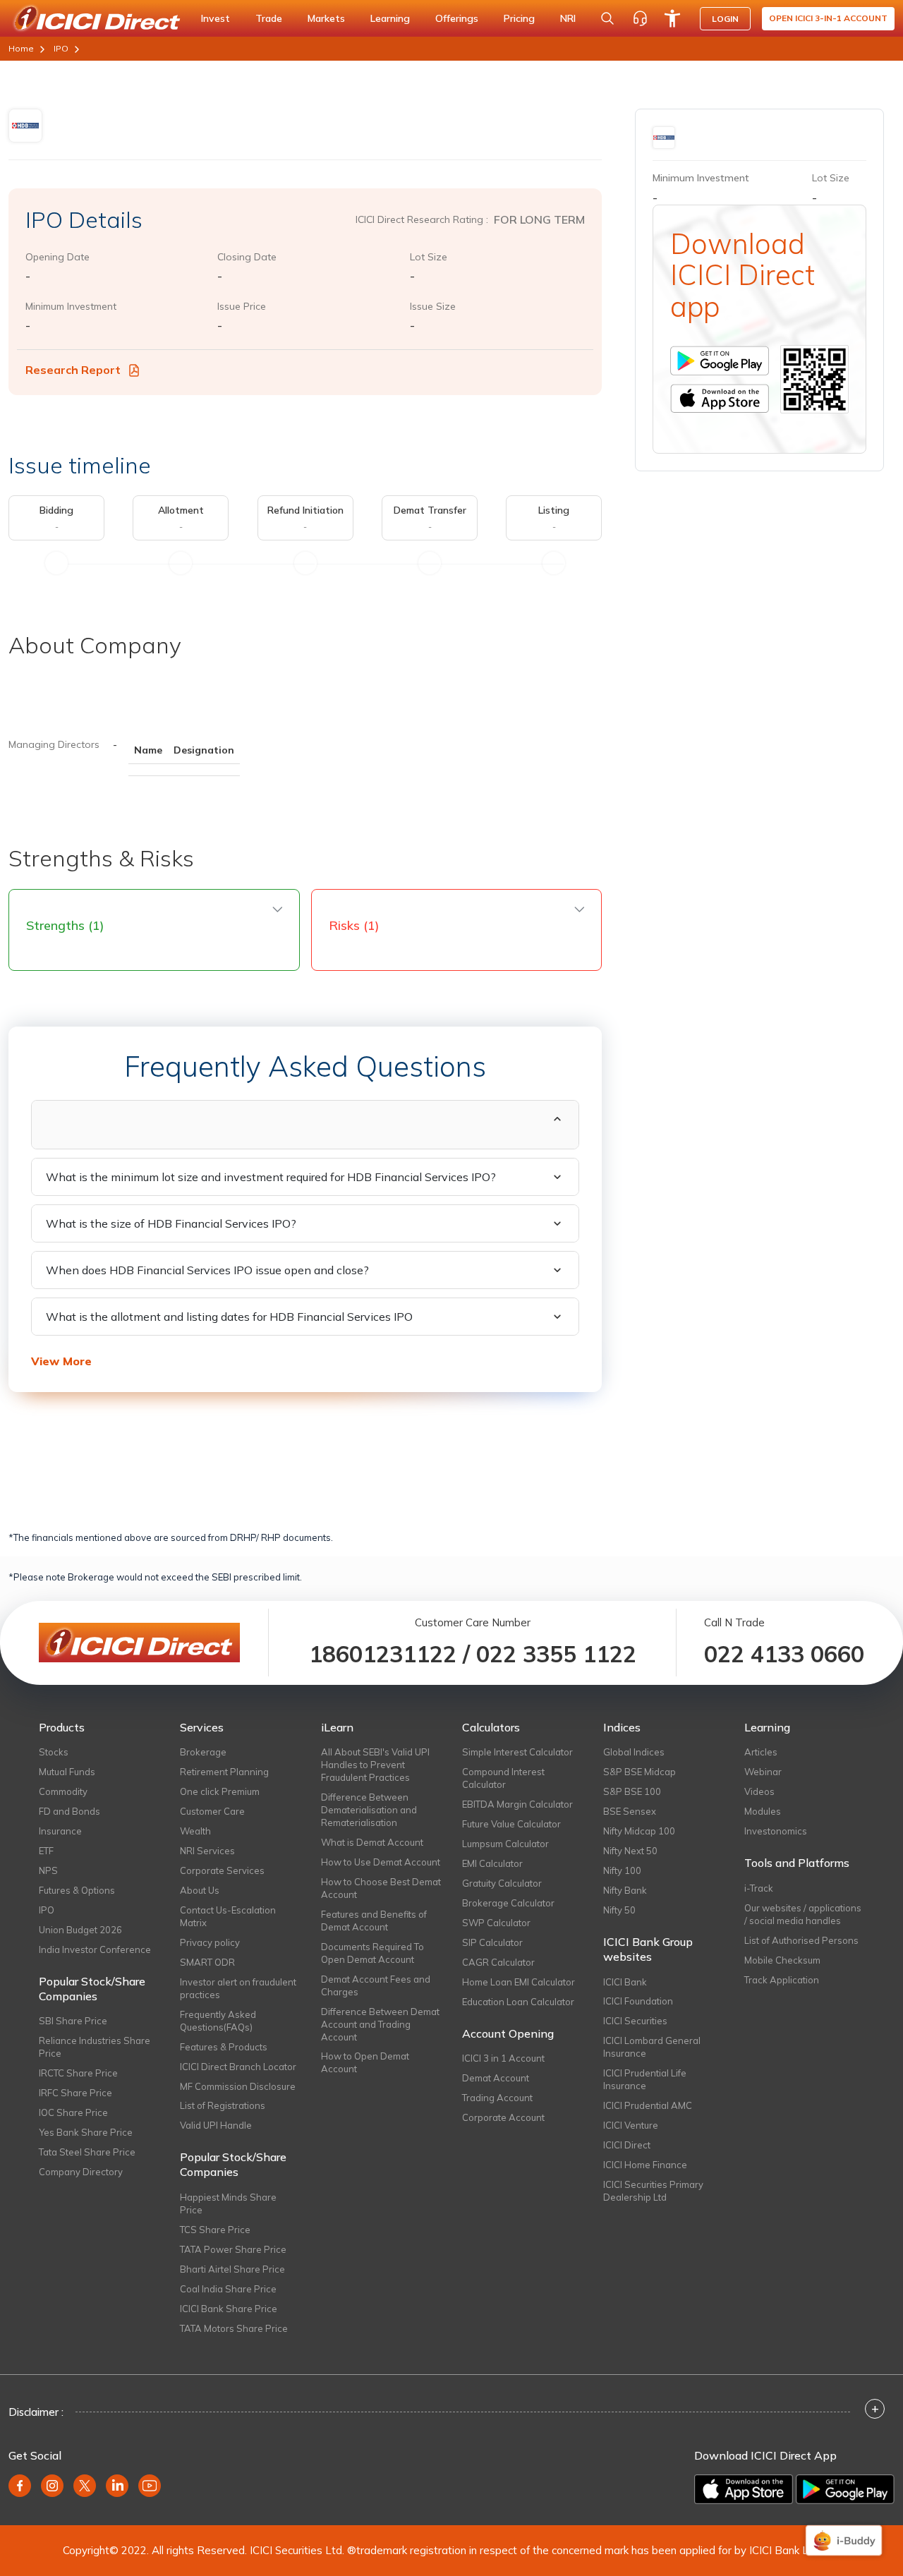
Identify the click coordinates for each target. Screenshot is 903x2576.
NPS (48, 1870)
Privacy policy (210, 1942)
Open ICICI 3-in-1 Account (828, 18)
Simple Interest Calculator (517, 1752)
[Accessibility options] (672, 18)
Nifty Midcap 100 (639, 1831)
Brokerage (203, 1752)
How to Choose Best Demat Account (381, 1888)
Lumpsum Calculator (505, 1844)
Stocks (54, 1752)
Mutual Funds (67, 1772)
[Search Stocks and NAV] (607, 18)
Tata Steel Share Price (87, 2152)
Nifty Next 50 (630, 1851)
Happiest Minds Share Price (228, 2203)
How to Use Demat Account (381, 1862)
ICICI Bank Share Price (229, 2309)
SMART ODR (207, 1962)
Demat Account (496, 2078)
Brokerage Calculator (508, 1903)
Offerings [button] (457, 18)
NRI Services (207, 1851)
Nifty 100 (622, 1870)
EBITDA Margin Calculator (517, 1804)
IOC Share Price (73, 2112)
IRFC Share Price (75, 2093)
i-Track (759, 1888)
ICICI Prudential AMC (648, 2105)
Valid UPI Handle (216, 2125)
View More (61, 1361)
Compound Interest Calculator (503, 1778)
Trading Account (497, 2098)
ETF (46, 1851)
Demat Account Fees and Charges (376, 1985)
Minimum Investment (71, 306)
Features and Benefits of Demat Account (374, 1921)
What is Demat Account (372, 1842)
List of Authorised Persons (801, 1940)
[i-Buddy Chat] (844, 2540)
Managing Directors (54, 744)
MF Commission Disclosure (238, 2086)
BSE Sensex (630, 1811)
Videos (759, 1791)
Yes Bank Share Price (86, 2132)
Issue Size (433, 306)
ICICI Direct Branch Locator (238, 2067)
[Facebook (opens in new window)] (20, 2486)
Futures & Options (77, 1890)
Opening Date (57, 257)
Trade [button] (269, 18)
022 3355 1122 (556, 1654)
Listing (554, 510)
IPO (61, 48)
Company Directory (81, 2172)
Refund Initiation (305, 510)
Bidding (56, 510)
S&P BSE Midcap (640, 1772)
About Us (200, 1890)
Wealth (195, 1831)
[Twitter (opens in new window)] (85, 2486)
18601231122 (383, 1654)
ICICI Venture (631, 2125)
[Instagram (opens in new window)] (52, 2486)
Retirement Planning (224, 1772)
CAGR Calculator (498, 1962)
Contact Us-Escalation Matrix (228, 1916)
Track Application (782, 1980)
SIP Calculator (492, 1942)
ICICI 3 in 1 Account (503, 2058)
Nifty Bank (625, 1890)
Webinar (763, 1772)
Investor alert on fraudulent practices (238, 1988)
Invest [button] (216, 18)
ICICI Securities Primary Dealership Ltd (653, 2191)
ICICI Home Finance (645, 2165)
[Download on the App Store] (745, 2488)
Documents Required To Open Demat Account (372, 1953)
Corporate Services (222, 1870)
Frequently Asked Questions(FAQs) (218, 2021)
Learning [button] (390, 18)
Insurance (60, 1831)
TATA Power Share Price (233, 2249)
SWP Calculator (496, 1923)
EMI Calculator (492, 1863)
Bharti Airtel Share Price (232, 2269)
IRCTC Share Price (78, 2073)
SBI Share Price (73, 2021)
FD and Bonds (69, 1811)
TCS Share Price (215, 2230)
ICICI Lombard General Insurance (652, 2047)
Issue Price (242, 306)
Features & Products (224, 2047)
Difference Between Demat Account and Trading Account (380, 2024)
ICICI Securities (635, 2021)
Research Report (74, 370)
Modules (763, 1811)
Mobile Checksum (782, 1960)
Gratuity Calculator (502, 1883)
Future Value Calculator (511, 1824)
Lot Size (429, 257)
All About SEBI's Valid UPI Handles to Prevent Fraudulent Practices (375, 1765)
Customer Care (212, 1811)
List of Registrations (223, 2105)
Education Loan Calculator (518, 2002)
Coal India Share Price (228, 2289)
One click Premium (220, 1791)
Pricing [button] (519, 18)
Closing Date (247, 257)
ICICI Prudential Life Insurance (645, 2079)
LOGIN (725, 19)
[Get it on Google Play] (845, 2488)
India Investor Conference (95, 1949)
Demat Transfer (430, 510)
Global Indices (634, 1752)
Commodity (63, 1791)
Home (21, 48)
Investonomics (776, 1831)
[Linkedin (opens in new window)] (117, 2486)
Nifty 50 (619, 1910)
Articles (761, 1752)
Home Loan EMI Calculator (519, 1982)
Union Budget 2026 (80, 1930)
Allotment (181, 510)
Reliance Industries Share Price (95, 2047)
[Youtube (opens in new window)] (150, 2486)
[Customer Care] (640, 18)
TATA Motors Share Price (234, 2328)
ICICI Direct (627, 2145)
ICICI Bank (625, 1982)
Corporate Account (503, 2117)
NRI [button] (568, 18)
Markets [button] (326, 18)
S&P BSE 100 (632, 1791)
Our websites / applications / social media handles (803, 1914)
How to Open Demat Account (365, 2062)
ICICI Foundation (638, 2001)
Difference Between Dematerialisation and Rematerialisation (369, 1810)
